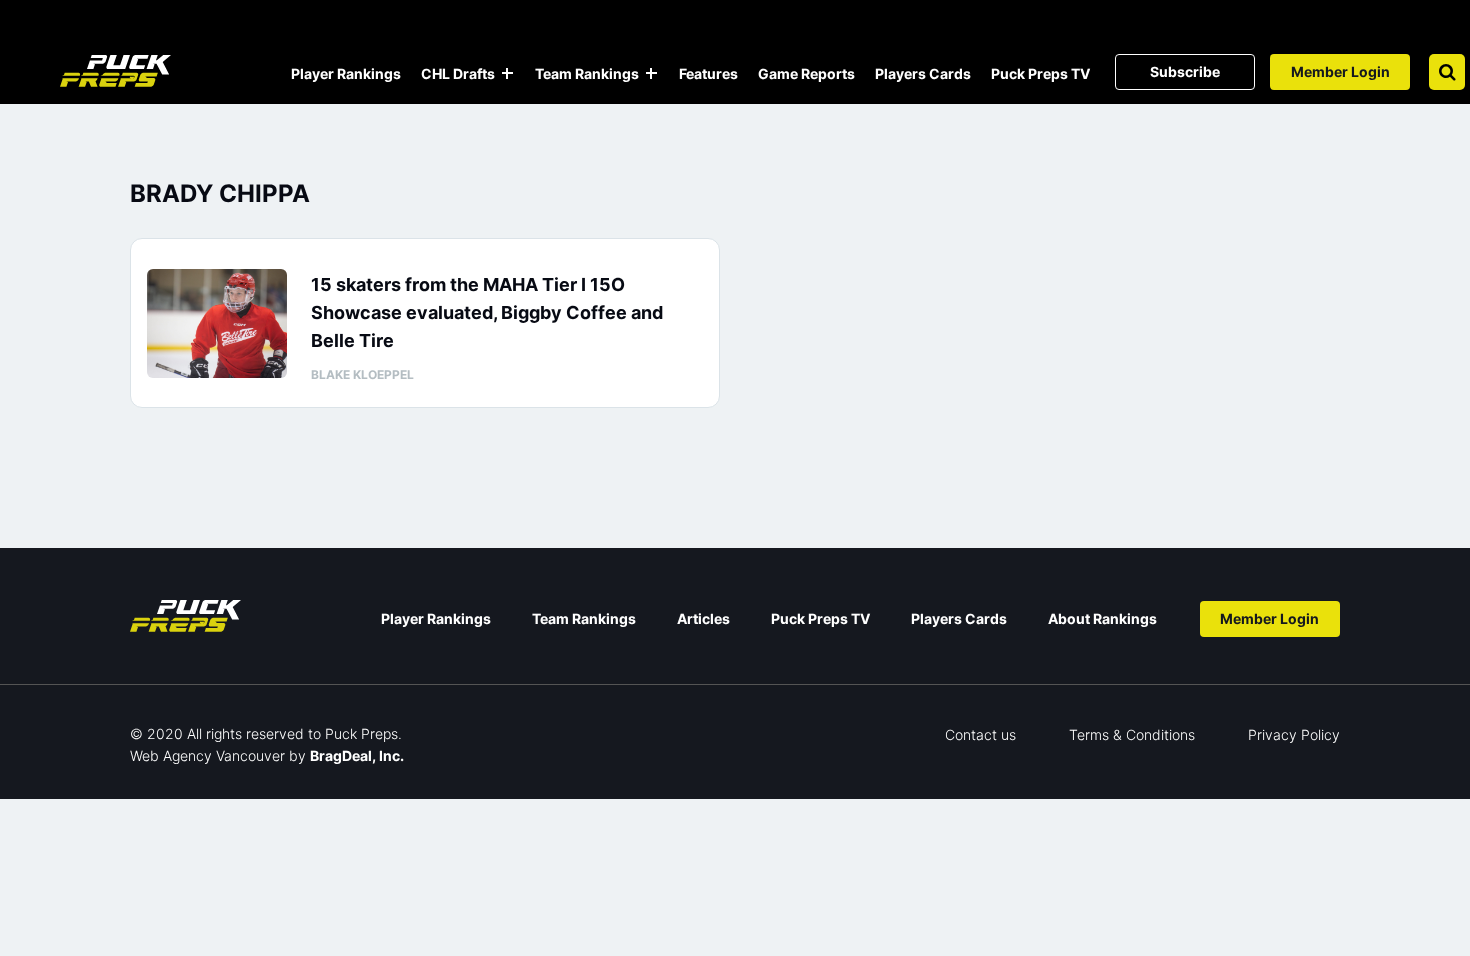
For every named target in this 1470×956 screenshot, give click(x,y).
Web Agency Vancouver (207, 755)
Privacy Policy (1294, 734)
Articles (703, 618)
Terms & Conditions (1132, 734)
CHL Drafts (458, 73)
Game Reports (806, 73)
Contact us (980, 734)
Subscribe (1185, 71)
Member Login (1340, 71)
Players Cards (923, 73)
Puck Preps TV (1040, 73)
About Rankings (1102, 618)
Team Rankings (587, 73)
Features (708, 73)
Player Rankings (346, 73)
